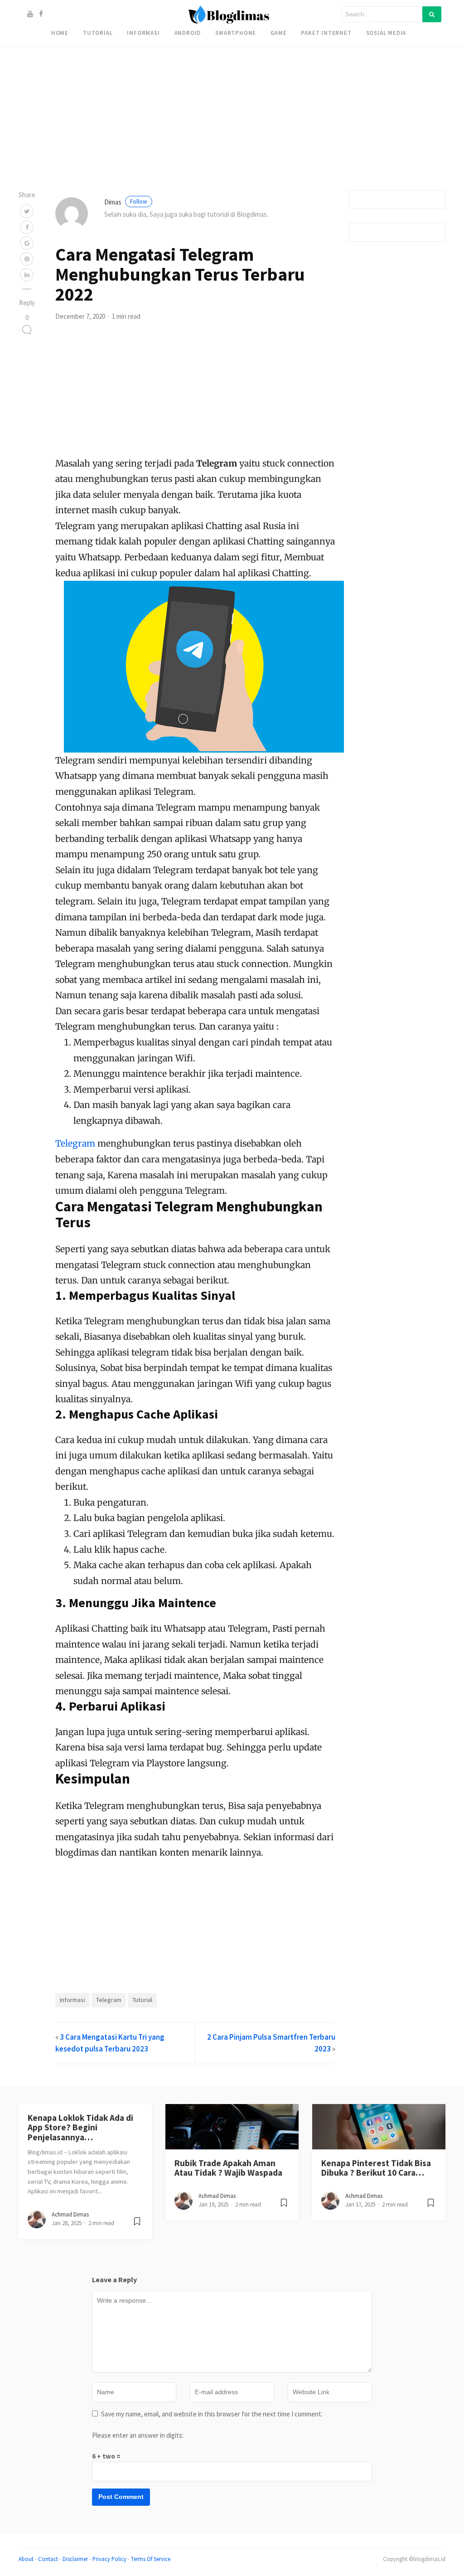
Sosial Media (386, 33)
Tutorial (98, 33)
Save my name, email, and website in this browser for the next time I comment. (212, 2414)
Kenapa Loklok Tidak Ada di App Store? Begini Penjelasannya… (80, 2127)
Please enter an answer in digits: (138, 2435)
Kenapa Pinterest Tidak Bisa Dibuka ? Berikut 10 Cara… (376, 2168)
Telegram (75, 1143)
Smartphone (236, 33)
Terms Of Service (151, 2559)
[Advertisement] (232, 63)
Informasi (143, 33)
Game (278, 33)
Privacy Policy (109, 2559)
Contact (48, 2559)
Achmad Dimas (70, 2214)
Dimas (126, 202)
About (26, 2559)
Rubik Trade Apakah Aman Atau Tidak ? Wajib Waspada (228, 2168)
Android (188, 33)
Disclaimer (75, 2559)
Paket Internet (326, 33)
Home (60, 33)
